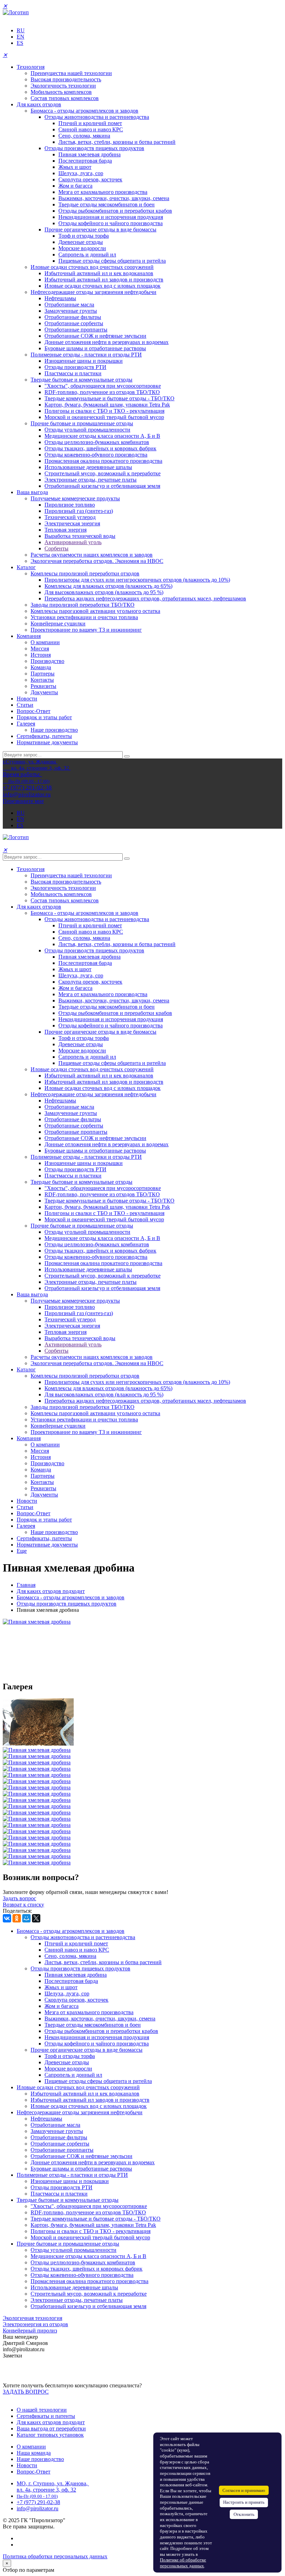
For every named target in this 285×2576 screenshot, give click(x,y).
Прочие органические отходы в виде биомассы (100, 229)
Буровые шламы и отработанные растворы (95, 348)
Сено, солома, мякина (84, 136)
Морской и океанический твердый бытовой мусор (104, 417)
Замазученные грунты (71, 311)
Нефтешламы (60, 298)
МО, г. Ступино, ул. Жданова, (53, 2483)
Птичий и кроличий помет (90, 123)
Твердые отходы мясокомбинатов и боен (107, 204)
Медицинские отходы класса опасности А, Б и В (102, 436)
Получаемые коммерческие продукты (75, 498)
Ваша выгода (32, 492)
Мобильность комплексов (61, 92)
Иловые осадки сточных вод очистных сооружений (92, 267)
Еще (22, 1551)
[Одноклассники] (17, 1918)
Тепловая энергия (66, 530)
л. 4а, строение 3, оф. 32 (48, 2490)
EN (21, 37)
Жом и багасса (75, 186)
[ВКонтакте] (7, 1918)
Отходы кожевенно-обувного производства (96, 455)
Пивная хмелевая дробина (89, 154)
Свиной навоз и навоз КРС (91, 129)
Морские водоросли (82, 248)
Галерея (26, 724)
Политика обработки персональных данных (55, 2556)
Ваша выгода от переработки (51, 2429)
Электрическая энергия (72, 523)
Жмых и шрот (75, 167)
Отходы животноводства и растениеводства (97, 117)
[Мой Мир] (26, 1918)
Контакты (42, 680)
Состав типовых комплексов (65, 98)
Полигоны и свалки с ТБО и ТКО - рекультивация (104, 411)
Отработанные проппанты (76, 330)
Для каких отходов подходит (51, 1591)
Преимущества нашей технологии (71, 73)
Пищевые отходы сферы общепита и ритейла (112, 261)
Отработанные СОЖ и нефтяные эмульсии (95, 336)
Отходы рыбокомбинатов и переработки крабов (115, 211)
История (41, 655)
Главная (26, 1585)
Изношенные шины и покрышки (84, 361)
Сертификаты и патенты (46, 2416)
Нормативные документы (47, 742)
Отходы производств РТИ (75, 367)
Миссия (40, 649)
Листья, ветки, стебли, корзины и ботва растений (117, 142)
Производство (47, 661)
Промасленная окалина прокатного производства (103, 461)
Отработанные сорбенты (74, 323)
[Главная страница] (16, 12)
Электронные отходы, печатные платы (91, 480)
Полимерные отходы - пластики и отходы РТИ (86, 355)
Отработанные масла (69, 305)
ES (20, 43)
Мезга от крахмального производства (103, 192)
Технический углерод (70, 517)
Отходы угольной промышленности (87, 430)
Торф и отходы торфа (84, 236)
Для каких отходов (39, 104)
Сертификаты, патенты (44, 736)
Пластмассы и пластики (73, 373)
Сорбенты (56, 548)
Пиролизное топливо (70, 505)
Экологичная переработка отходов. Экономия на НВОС (97, 561)
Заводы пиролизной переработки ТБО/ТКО (83, 605)
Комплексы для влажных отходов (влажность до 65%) (108, 586)
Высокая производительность (66, 79)
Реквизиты (43, 686)
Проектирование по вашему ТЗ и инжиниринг (86, 630)
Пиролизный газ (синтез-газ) (79, 511)
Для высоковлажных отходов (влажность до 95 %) (104, 592)
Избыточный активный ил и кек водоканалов (99, 273)
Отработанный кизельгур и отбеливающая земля (102, 486)
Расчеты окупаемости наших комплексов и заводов (92, 555)
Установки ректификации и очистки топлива (84, 617)
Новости (27, 699)
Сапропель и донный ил (87, 255)
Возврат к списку (23, 1905)
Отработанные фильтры (73, 317)
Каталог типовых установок (50, 2435)
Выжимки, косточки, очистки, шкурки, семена (114, 198)
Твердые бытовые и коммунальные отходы (82, 380)
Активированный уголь (73, 542)
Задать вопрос (19, 1898)
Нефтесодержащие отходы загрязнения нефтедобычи (93, 292)
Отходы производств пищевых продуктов (94, 148)
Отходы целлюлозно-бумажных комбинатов (97, 442)
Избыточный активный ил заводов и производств (104, 280)
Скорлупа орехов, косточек (90, 179)
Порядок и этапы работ (44, 717)
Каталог (26, 567)
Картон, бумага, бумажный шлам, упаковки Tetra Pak (107, 405)
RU (21, 30)
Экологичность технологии (63, 86)
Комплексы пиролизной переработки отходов (85, 573)
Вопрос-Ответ (34, 711)
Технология (31, 67)
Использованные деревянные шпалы (88, 467)
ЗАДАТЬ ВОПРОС (26, 2392)
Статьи (25, 705)
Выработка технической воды (80, 536)
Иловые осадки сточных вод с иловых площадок (103, 286)
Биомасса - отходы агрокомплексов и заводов (84, 111)
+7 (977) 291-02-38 (38, 2502)
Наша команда (34, 2453)
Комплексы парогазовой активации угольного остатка (95, 611)
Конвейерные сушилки (58, 624)
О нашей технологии (42, 2410)
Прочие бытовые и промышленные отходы (82, 423)
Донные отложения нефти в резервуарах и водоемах (107, 342)
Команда (41, 667)
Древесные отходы (81, 242)
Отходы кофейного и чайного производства (111, 223)
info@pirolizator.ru (38, 2508)
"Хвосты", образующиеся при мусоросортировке (103, 386)
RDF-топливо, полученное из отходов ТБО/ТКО (102, 392)
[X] (36, 1918)
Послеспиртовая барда (85, 161)
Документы (44, 692)
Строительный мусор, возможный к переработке (103, 473)
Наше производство (54, 730)
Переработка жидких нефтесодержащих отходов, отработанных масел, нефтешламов (145, 598)
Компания (29, 636)
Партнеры (43, 674)
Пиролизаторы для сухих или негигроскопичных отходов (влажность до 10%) (137, 580)
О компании (45, 642)
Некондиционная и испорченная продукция (111, 217)
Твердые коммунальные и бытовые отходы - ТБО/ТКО (109, 398)
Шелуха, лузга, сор (81, 173)
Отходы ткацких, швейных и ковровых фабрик (100, 448)
